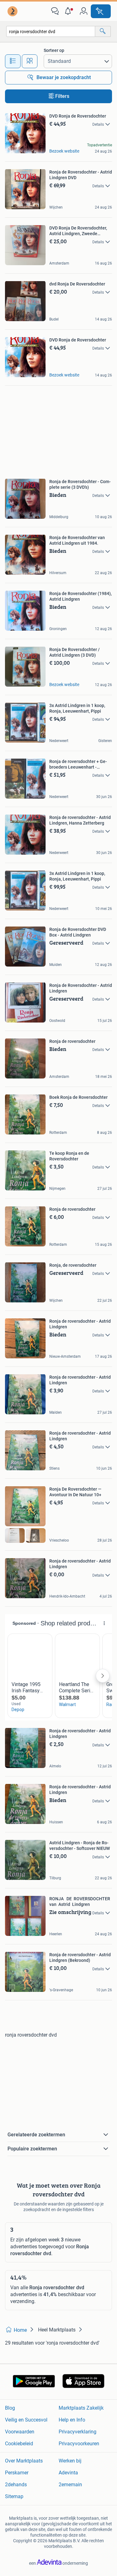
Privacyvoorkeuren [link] (79, 2444)
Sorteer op (54, 50)
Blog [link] (10, 2408)
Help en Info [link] (72, 2420)
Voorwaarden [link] (20, 2432)
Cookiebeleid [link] (19, 2444)
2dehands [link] (16, 2485)
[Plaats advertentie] (101, 11)
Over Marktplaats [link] (24, 2461)
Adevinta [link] (68, 2473)
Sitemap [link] (14, 2496)
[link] (13, 11)
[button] (69, 11)
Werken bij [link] (70, 2461)
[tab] (13, 61)
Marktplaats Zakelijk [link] (81, 2408)
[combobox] (51, 31)
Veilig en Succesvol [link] (26, 2420)
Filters (62, 96)
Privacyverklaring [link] (78, 2432)
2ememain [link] (70, 2485)
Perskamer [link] (17, 2473)
